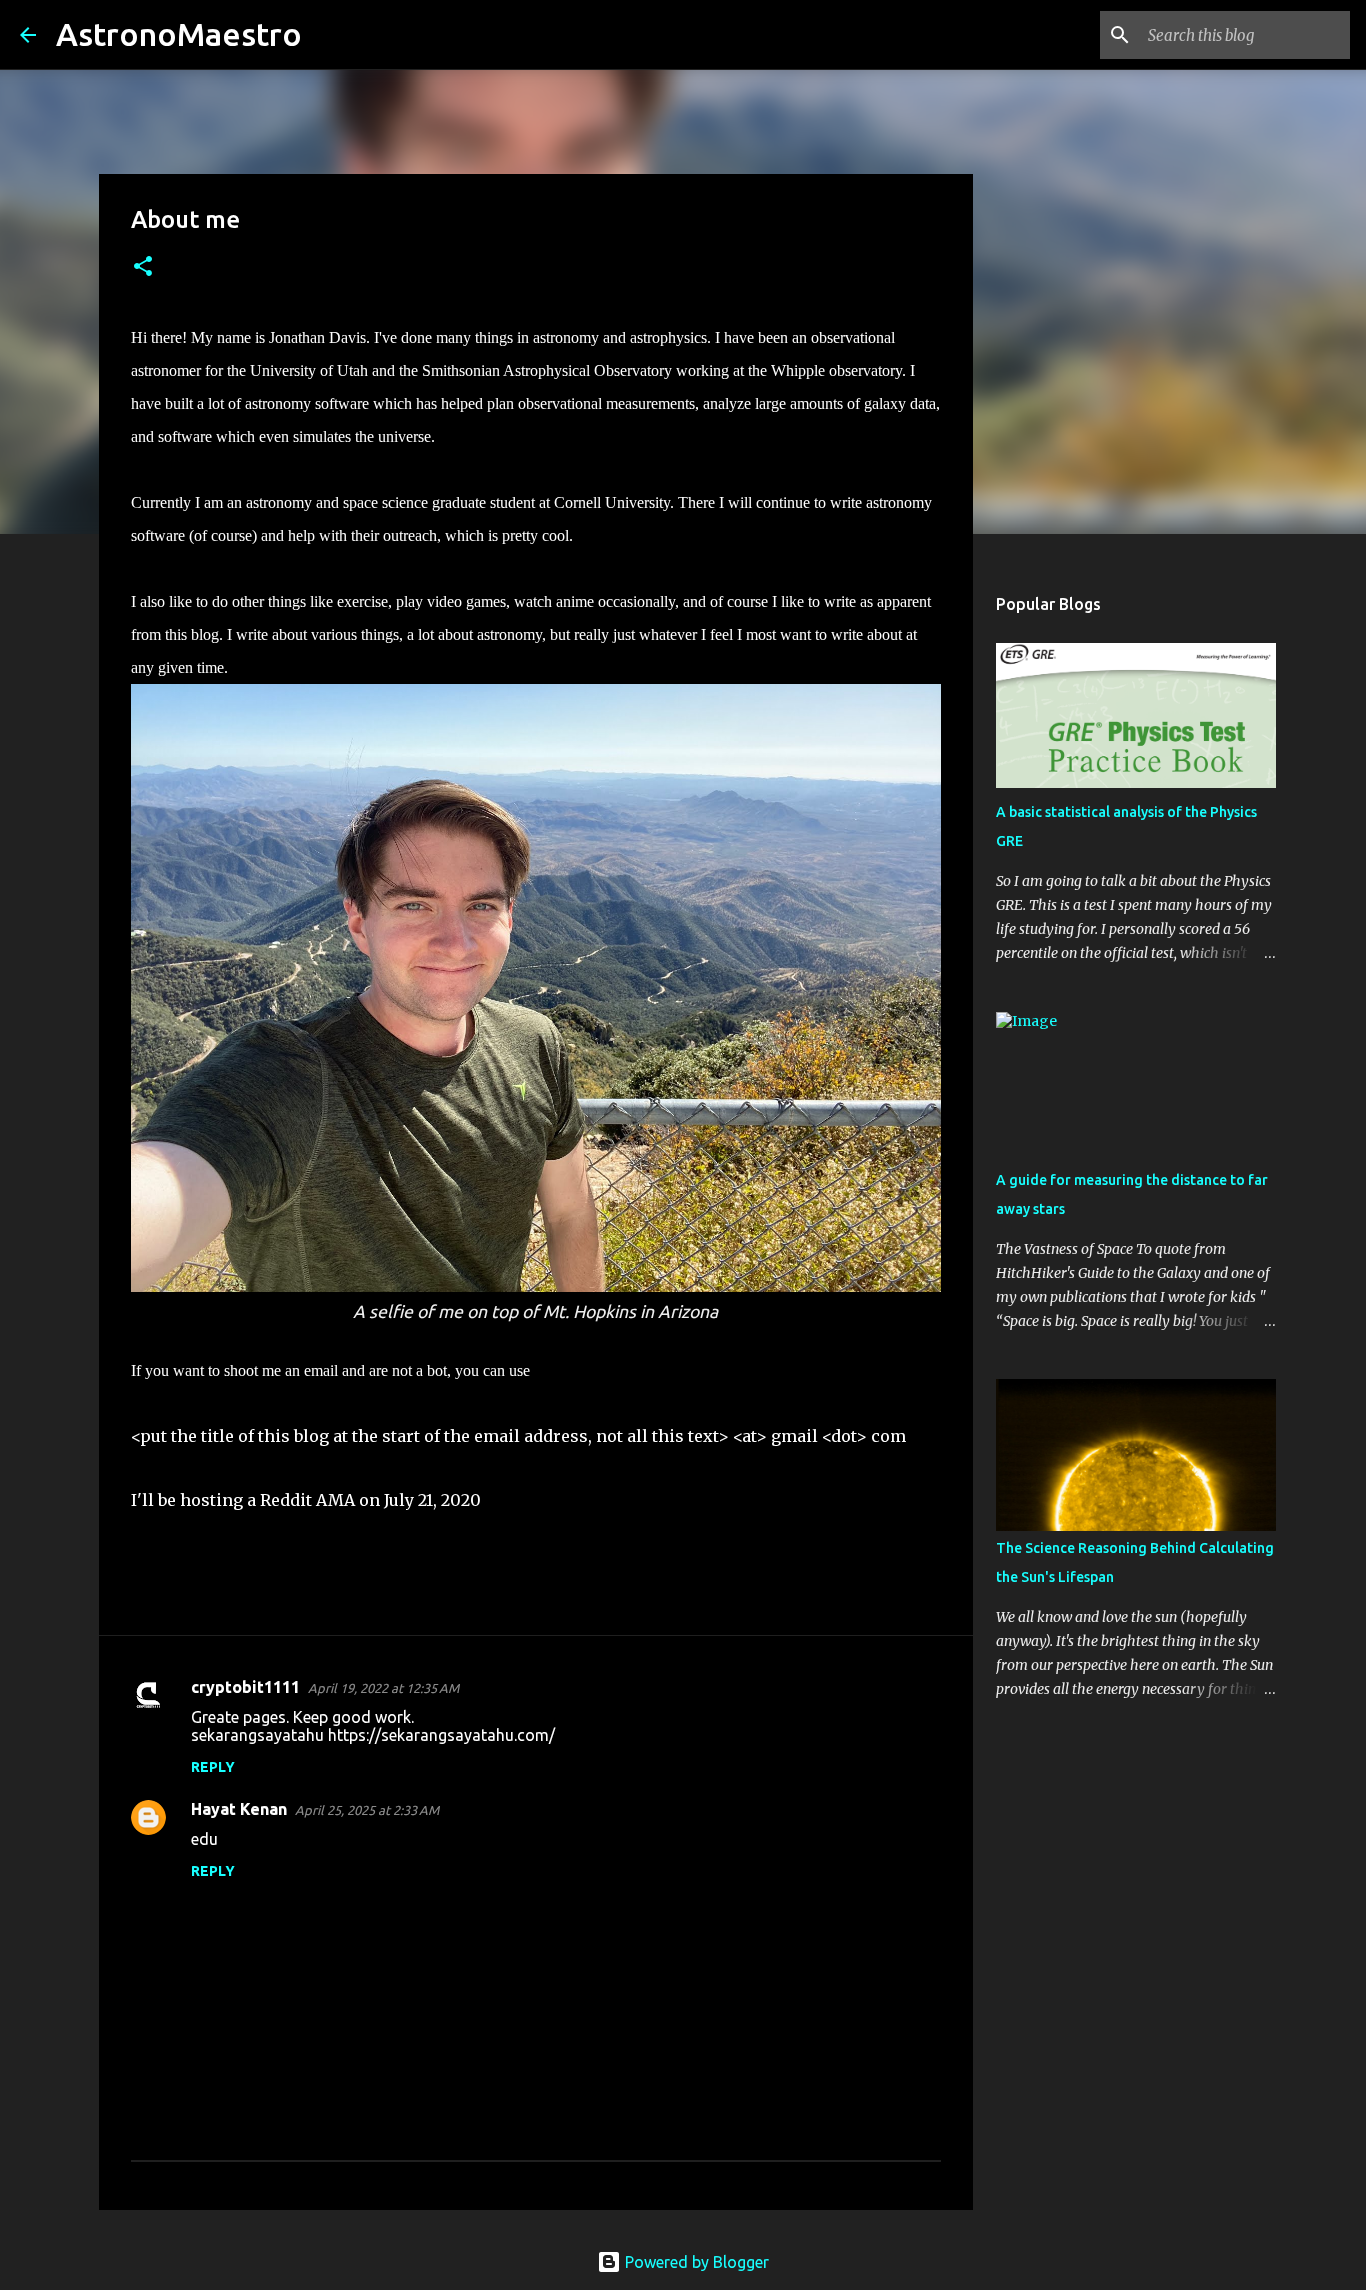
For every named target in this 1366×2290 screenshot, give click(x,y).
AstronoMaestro (179, 34)
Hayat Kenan (239, 1809)
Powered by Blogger (695, 2262)
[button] (143, 267)
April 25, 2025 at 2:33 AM (367, 1810)
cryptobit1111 (245, 1687)
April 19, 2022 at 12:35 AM (383, 1688)
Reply (213, 1767)
